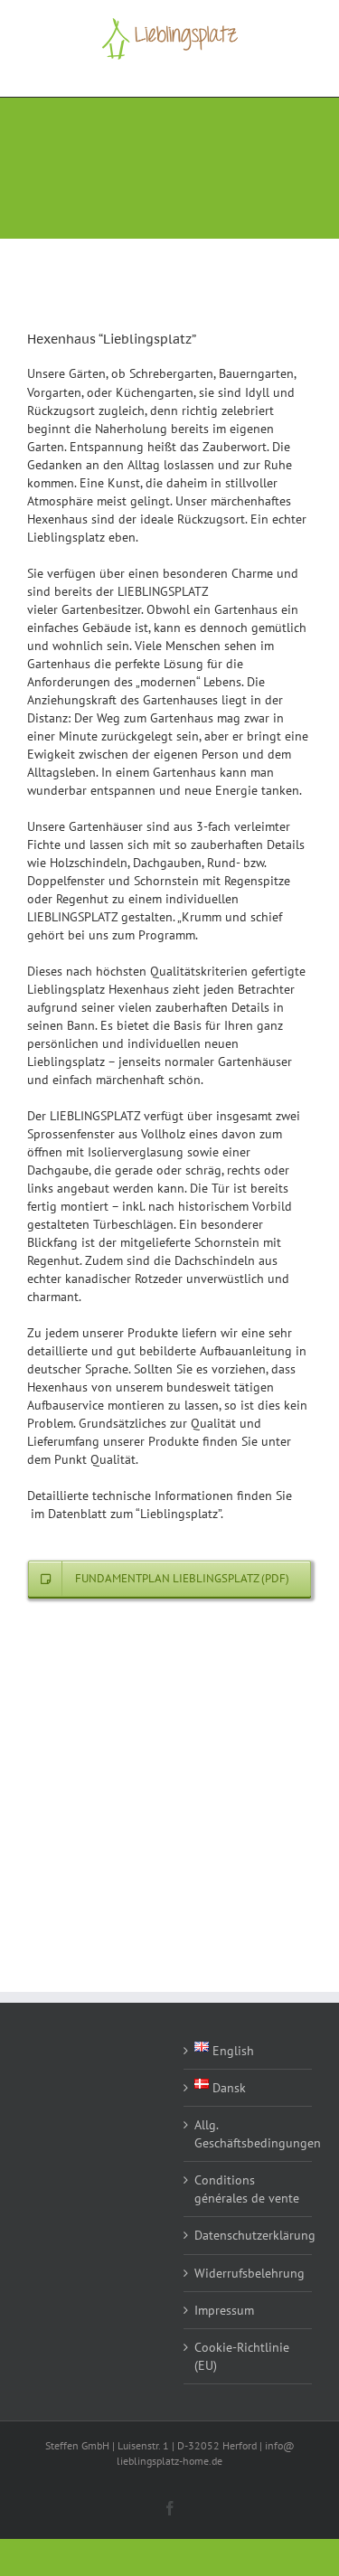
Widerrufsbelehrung (249, 2273)
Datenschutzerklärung (249, 2235)
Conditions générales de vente (247, 2189)
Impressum (224, 2310)
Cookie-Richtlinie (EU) (242, 2356)
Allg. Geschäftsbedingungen (249, 2134)
